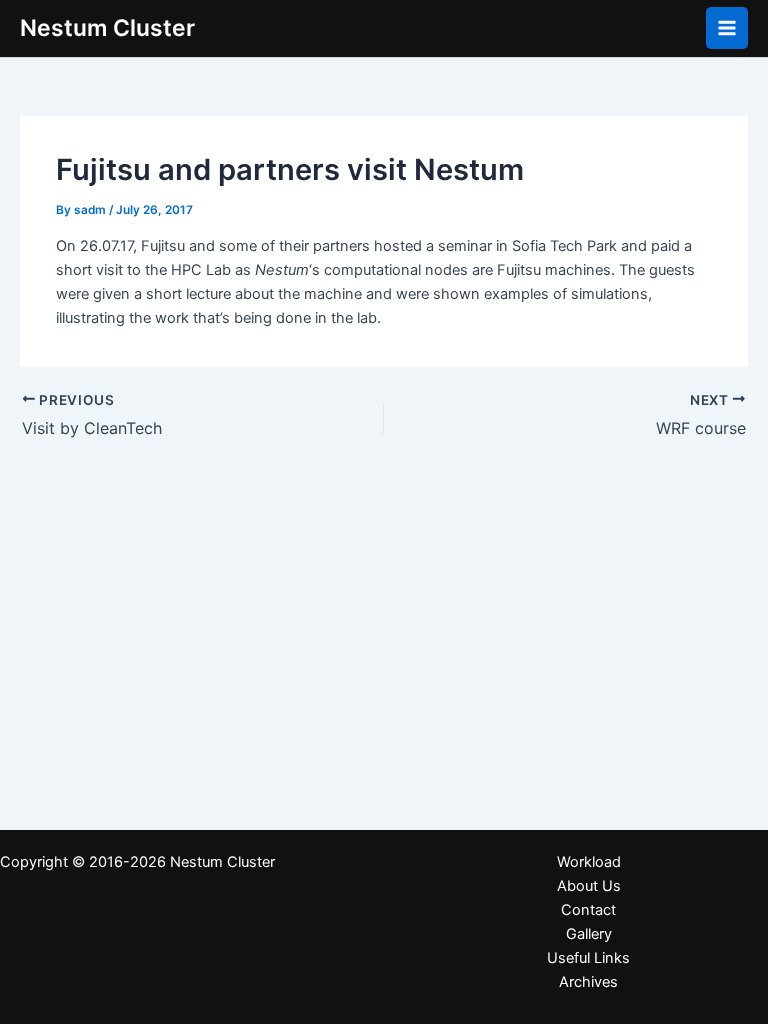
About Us (589, 886)
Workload (589, 862)
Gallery (589, 934)
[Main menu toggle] (727, 28)
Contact (588, 910)
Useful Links (588, 958)
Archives (588, 982)
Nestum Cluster (107, 28)
